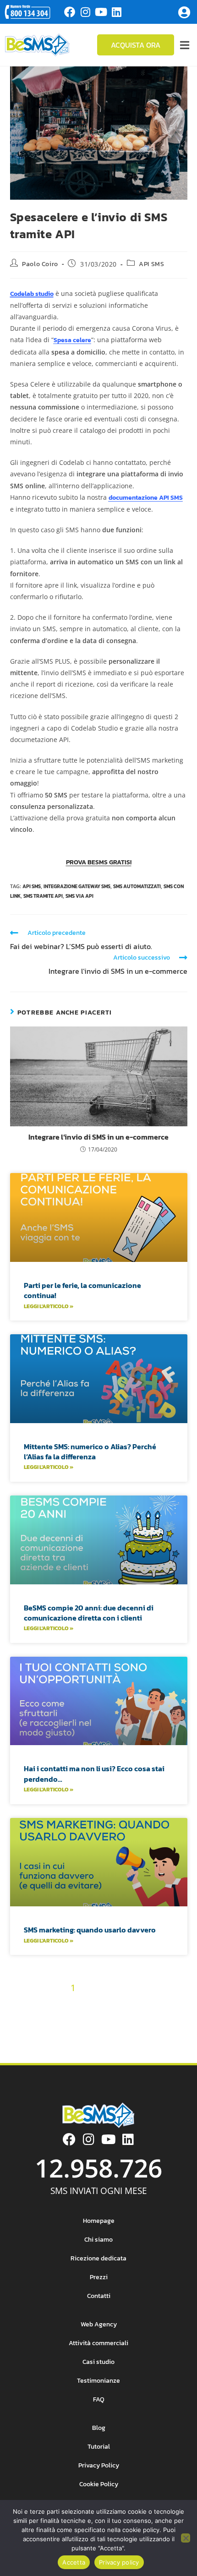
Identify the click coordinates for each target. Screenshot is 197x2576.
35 (75, 2037)
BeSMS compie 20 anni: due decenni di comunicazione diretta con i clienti (89, 1613)
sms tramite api (43, 896)
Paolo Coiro (40, 264)
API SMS (151, 264)
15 (74, 2004)
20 (147, 2004)
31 (148, 2021)
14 (60, 2004)
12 (31, 2004)
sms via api (79, 896)
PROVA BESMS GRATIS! (99, 862)
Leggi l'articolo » (49, 1306)
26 (67, 2021)
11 (18, 2004)
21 (163, 2004)
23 (18, 2021)
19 (131, 2004)
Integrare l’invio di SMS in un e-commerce (98, 1137)
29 (115, 2021)
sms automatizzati (137, 886)
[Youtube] (101, 12)
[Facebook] (70, 12)
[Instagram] (85, 12)
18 (117, 2004)
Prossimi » (124, 2037)
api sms (32, 886)
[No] (186, 2538)
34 (59, 2037)
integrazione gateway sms (77, 886)
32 (163, 2021)
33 (179, 2021)
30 (132, 2021)
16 (88, 2004)
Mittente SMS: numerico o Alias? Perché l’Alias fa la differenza (90, 1452)
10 (179, 1988)
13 (45, 2004)
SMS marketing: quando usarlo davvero (90, 1930)
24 (34, 2021)
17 (102, 2004)
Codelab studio (32, 294)
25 (50, 2021)
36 (91, 2037)
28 (99, 2021)
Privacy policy (119, 2562)
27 (83, 2021)
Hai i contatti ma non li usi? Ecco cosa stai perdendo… (94, 1774)
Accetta (74, 2562)
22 (178, 2004)
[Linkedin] (116, 12)
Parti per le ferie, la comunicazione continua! (82, 1290)
